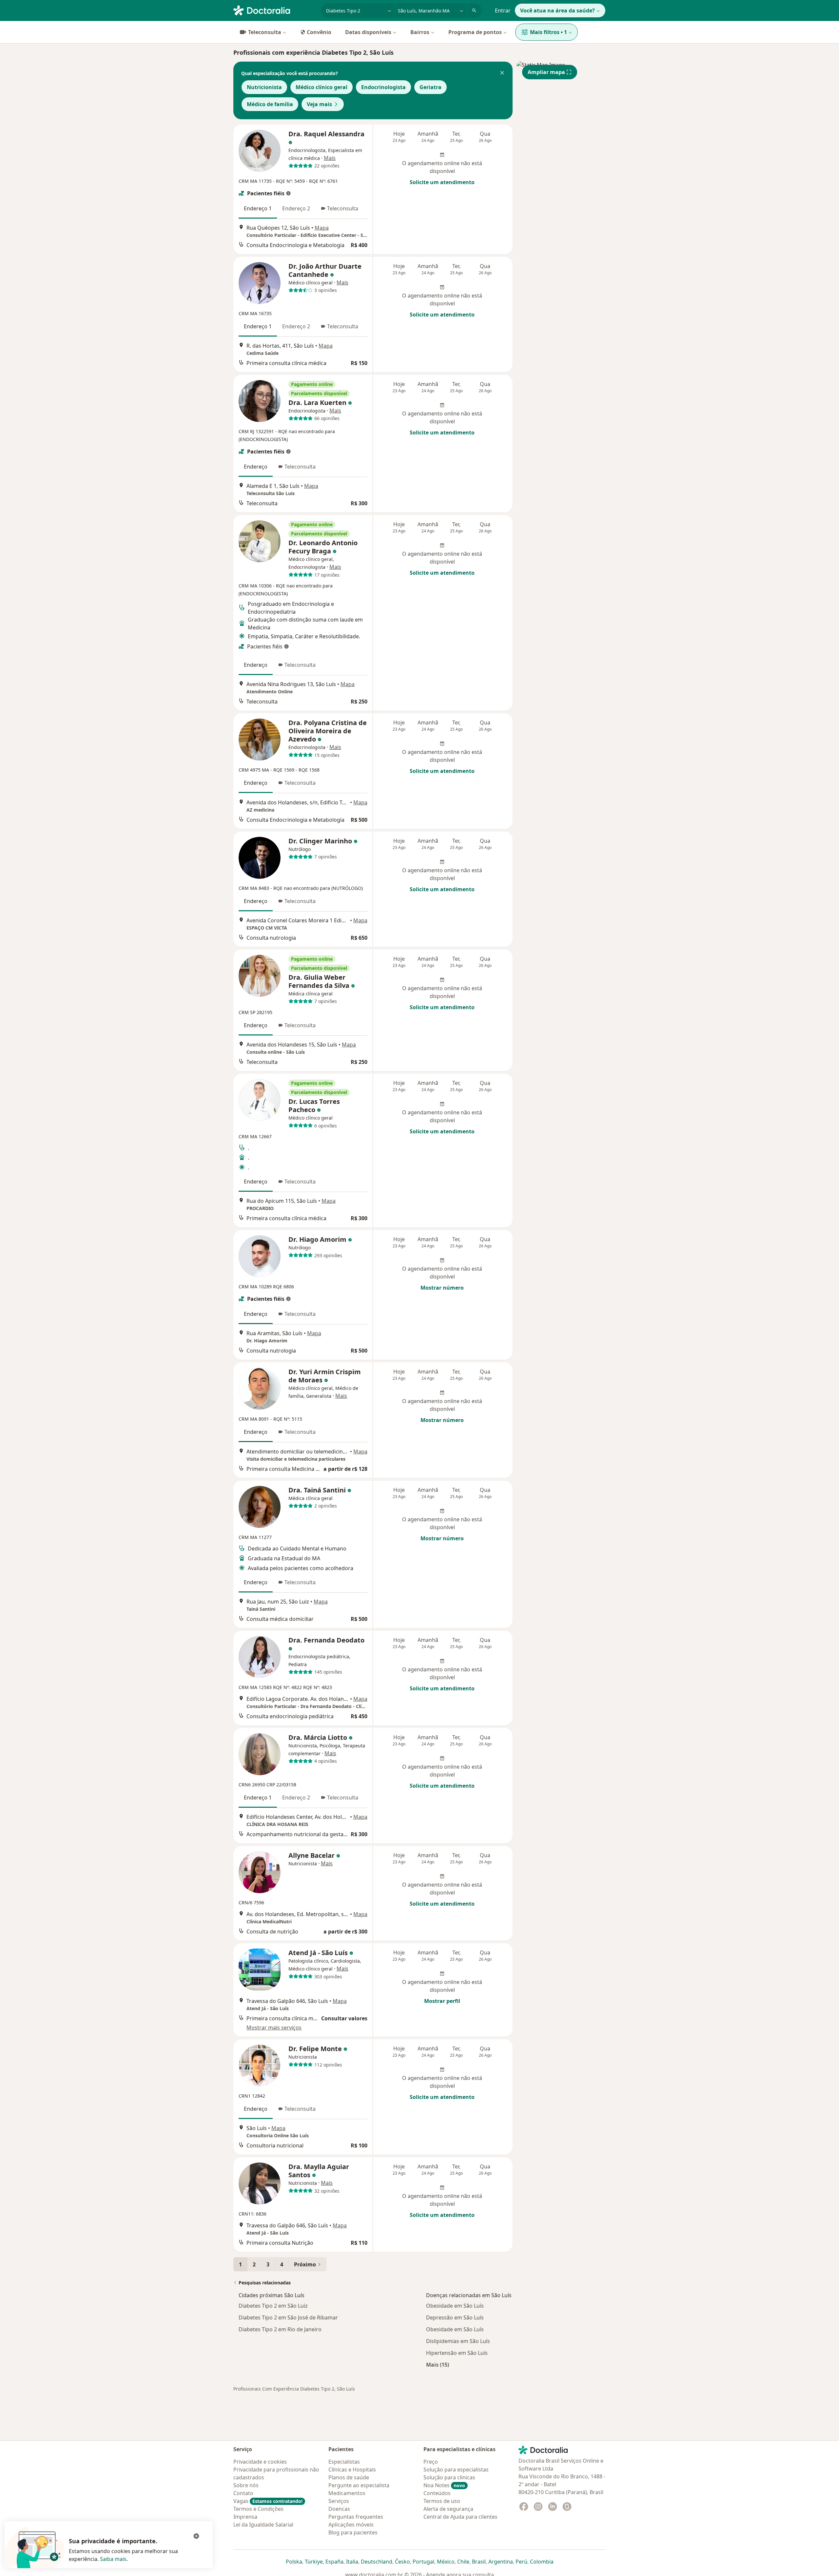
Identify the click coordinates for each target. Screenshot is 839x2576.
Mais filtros (548, 32)
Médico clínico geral (322, 87)
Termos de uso (442, 2501)
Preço (431, 2462)
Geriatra (430, 87)
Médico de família (270, 104)
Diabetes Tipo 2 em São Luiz (273, 2306)
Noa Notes (444, 2485)
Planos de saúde (349, 2477)
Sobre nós (246, 2485)
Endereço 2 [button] (296, 208)
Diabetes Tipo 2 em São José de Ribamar (288, 2317)
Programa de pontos (475, 32)
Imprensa (245, 2517)
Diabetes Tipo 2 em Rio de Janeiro (280, 2329)
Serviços (339, 2501)
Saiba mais (113, 2559)
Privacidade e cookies (260, 2462)
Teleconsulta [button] (343, 208)
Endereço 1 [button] (258, 208)
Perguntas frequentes (356, 2517)
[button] (502, 73)
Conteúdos (437, 2493)
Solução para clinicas (449, 2477)
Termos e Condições (258, 2509)
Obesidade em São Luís (455, 2306)
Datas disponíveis (368, 32)
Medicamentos (347, 2493)
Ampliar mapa (546, 72)
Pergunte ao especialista (359, 2485)
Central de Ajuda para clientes (460, 2517)
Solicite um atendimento (442, 182)
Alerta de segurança (448, 2509)
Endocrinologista (383, 87)
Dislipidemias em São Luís (458, 2341)
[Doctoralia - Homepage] (274, 10)
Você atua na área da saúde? (557, 10)
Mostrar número (442, 1288)
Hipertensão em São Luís (457, 2353)
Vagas (268, 2501)
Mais (330, 158)
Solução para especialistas (456, 2470)
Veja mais (319, 104)
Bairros (420, 32)
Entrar (503, 10)
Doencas (339, 2509)
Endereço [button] (256, 467)
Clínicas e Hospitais (352, 2470)
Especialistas (344, 2462)
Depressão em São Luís (455, 2317)
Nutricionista (264, 87)
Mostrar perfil (442, 2001)
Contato (243, 2493)
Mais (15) (438, 2365)
